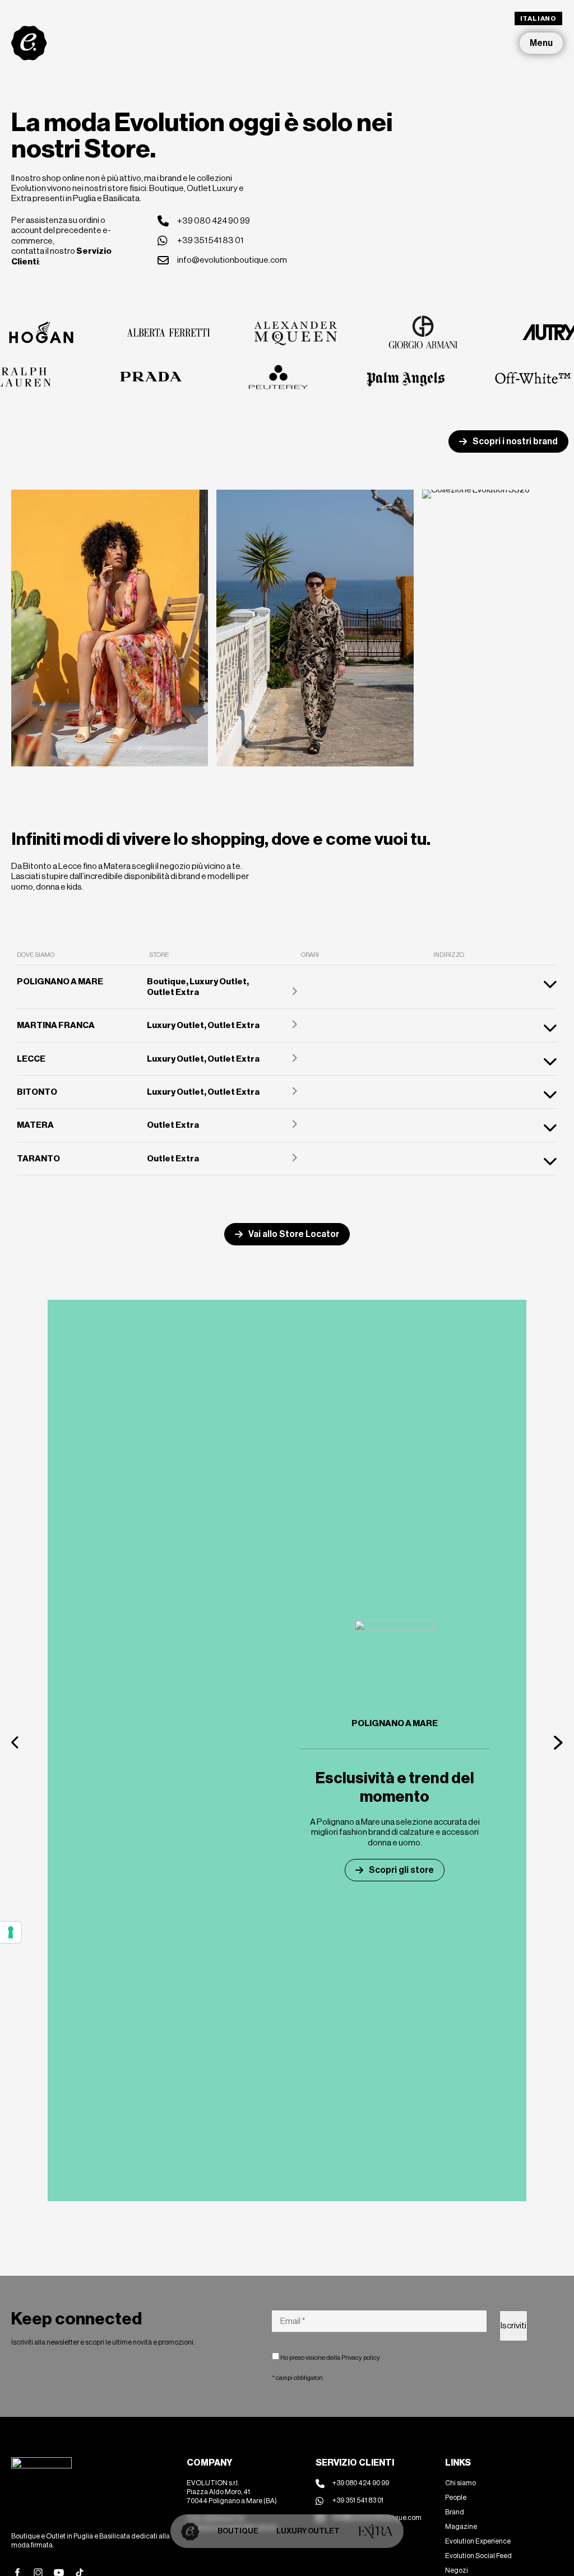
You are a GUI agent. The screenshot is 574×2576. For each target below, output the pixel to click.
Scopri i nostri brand (515, 441)
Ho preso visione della (330, 2358)
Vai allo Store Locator (294, 1234)
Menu (541, 43)
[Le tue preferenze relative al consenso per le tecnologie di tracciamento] (11, 1932)
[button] (16, 1742)
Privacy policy (361, 2358)
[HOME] (190, 2531)
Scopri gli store (401, 1870)
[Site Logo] (29, 43)
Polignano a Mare (395, 1723)
